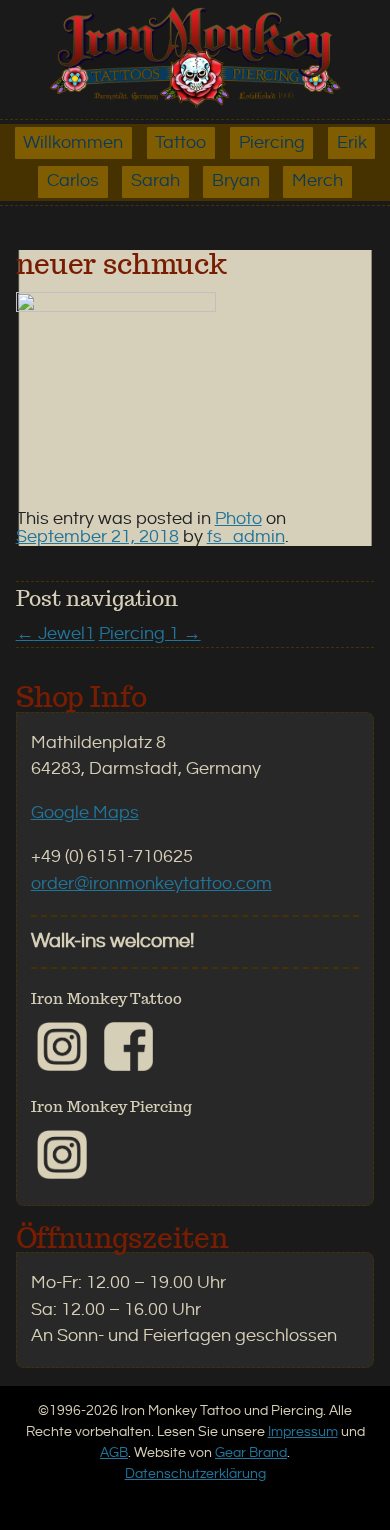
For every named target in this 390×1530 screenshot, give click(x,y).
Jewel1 (55, 634)
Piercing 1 (150, 634)
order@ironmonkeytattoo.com (151, 884)
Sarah (155, 181)
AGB (114, 1452)
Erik (352, 143)
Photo (238, 519)
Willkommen (73, 143)
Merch (317, 181)
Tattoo (180, 143)
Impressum (303, 1431)
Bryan (236, 181)
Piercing (272, 143)
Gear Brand (251, 1452)
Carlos (73, 181)
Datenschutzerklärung (195, 1473)
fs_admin (246, 537)
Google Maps (85, 813)
